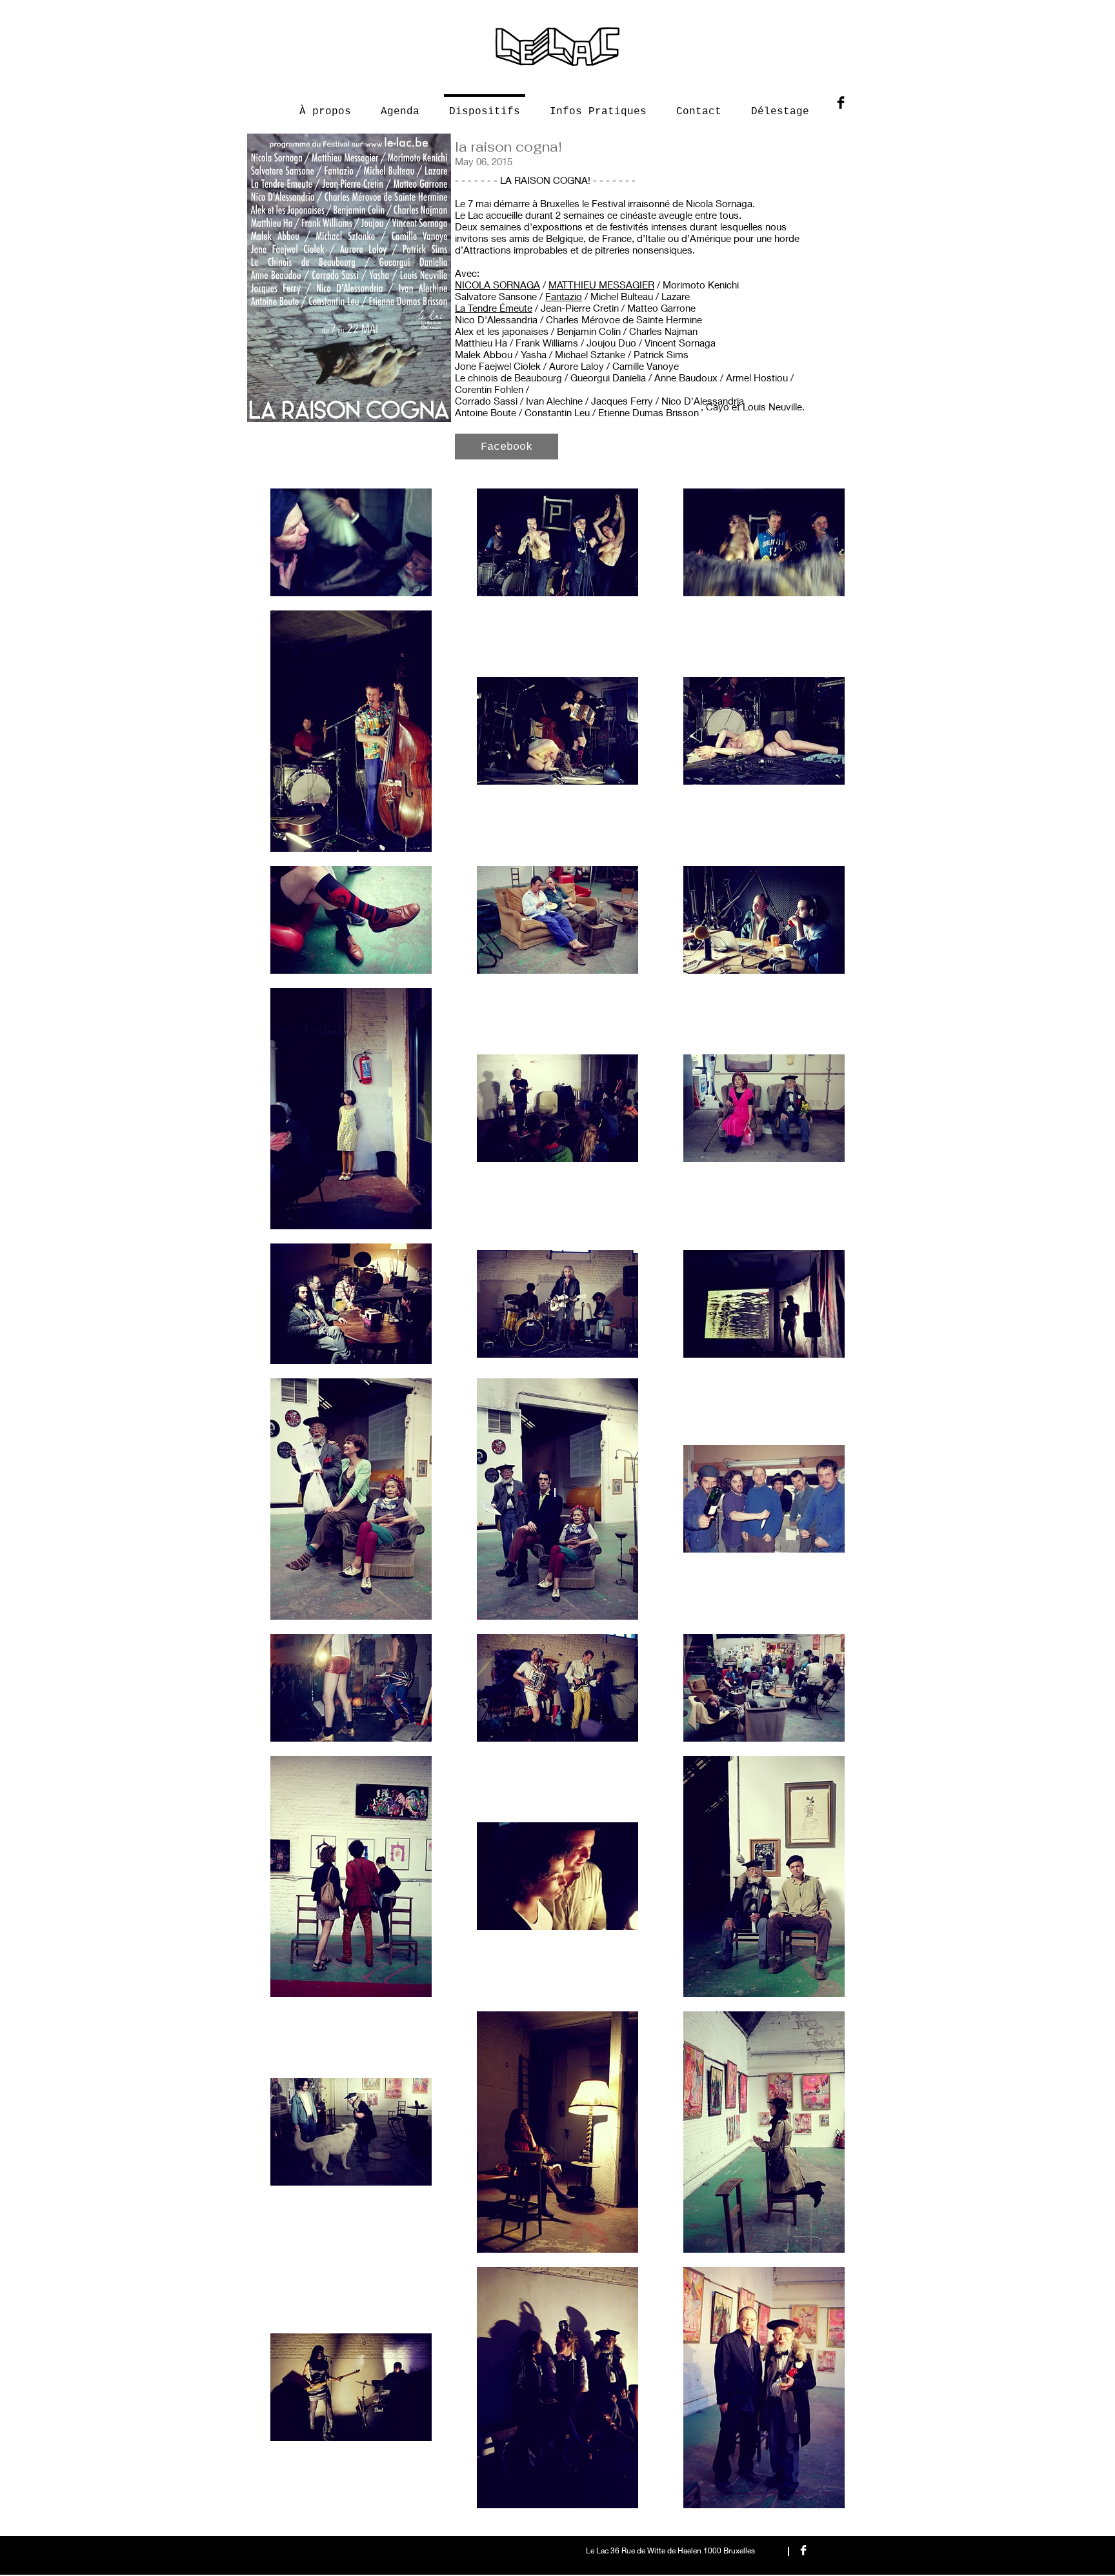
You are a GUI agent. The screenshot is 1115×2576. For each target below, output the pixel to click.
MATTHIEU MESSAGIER (601, 285)
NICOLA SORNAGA (497, 285)
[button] (507, 447)
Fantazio (564, 296)
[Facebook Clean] (803, 2550)
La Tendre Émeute (494, 308)
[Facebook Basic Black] (841, 103)
